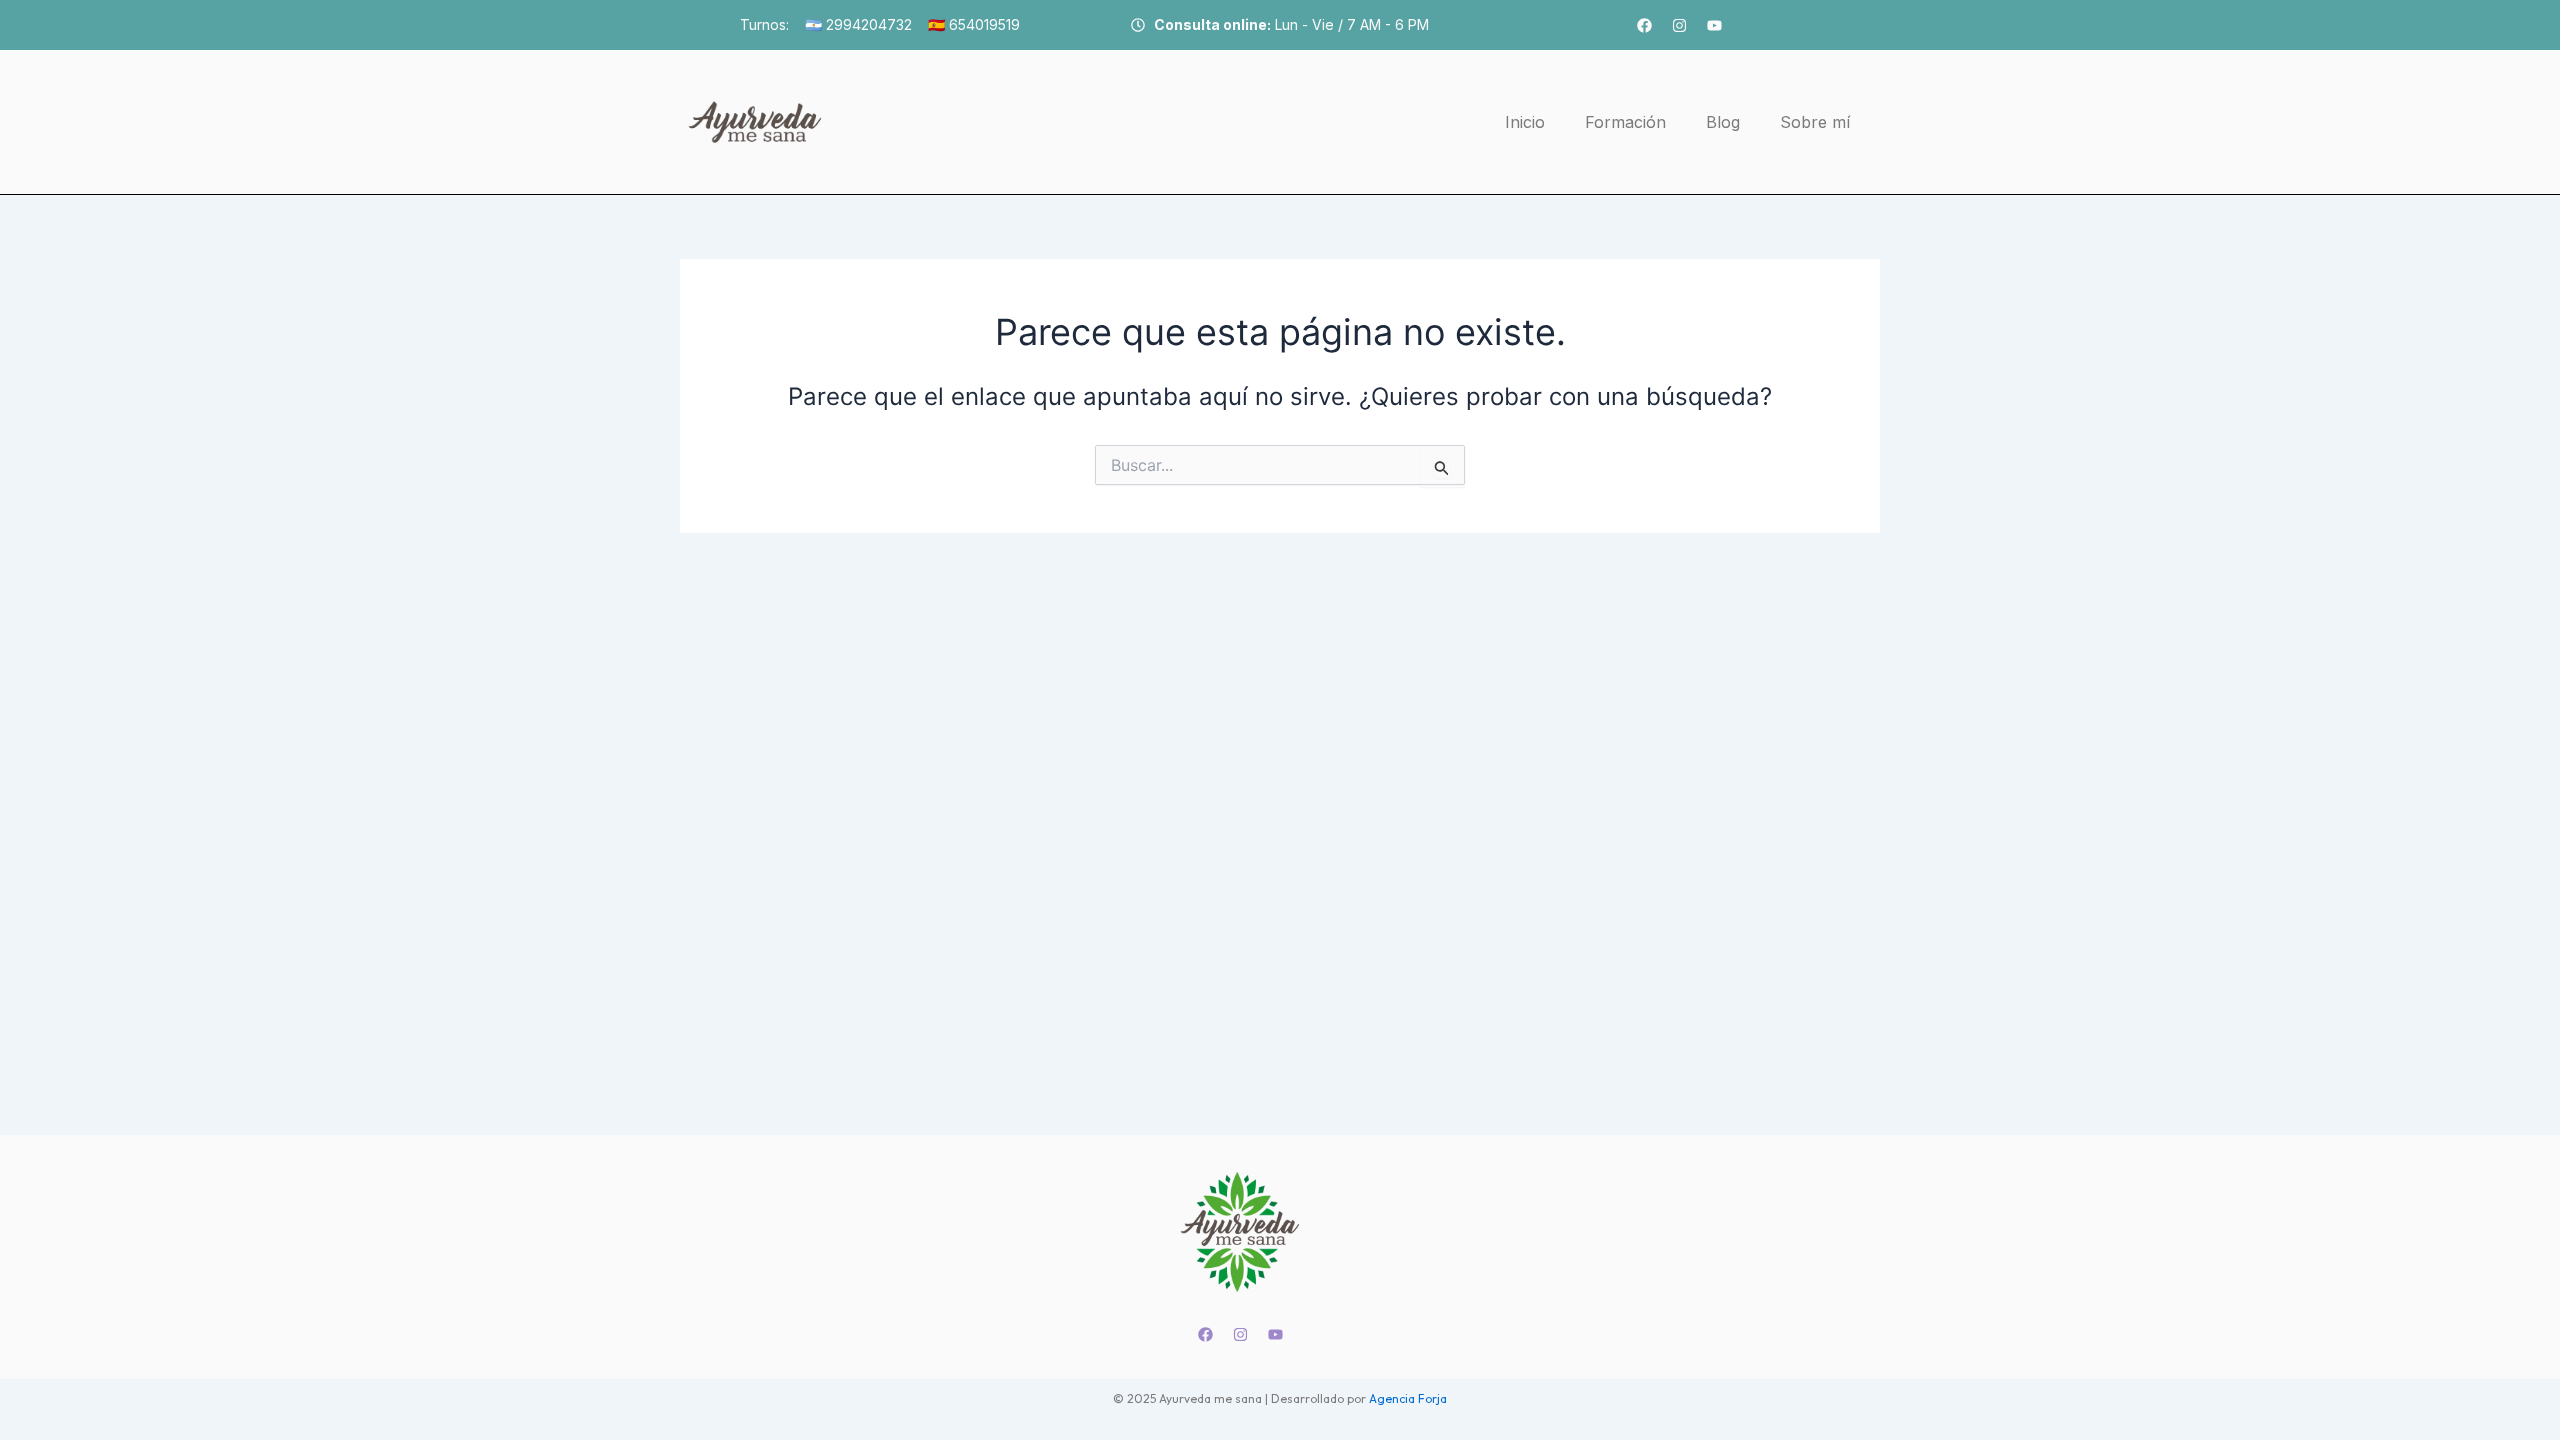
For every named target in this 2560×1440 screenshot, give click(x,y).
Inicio (1525, 122)
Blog (1723, 122)
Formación (1625, 122)
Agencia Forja (1408, 1398)
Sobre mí (1815, 122)
